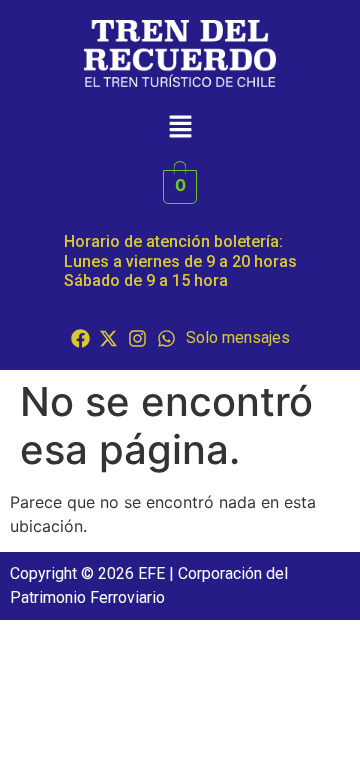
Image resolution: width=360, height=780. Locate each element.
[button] (180, 128)
